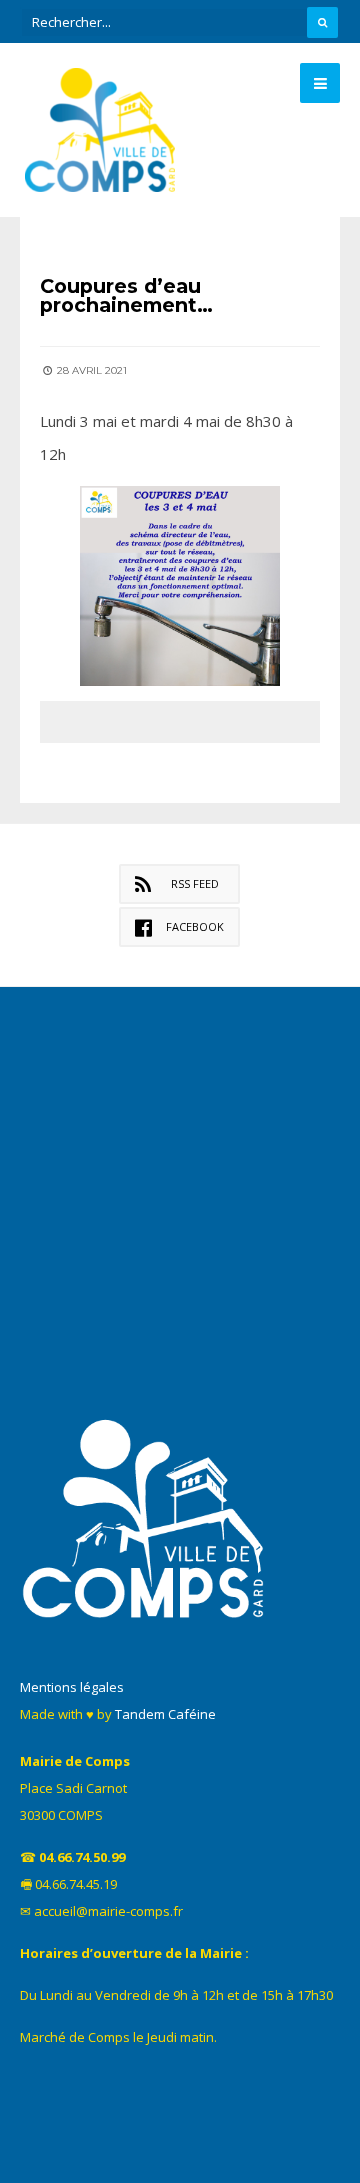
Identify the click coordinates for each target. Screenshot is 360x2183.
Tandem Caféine (165, 1714)
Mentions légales (72, 1687)
